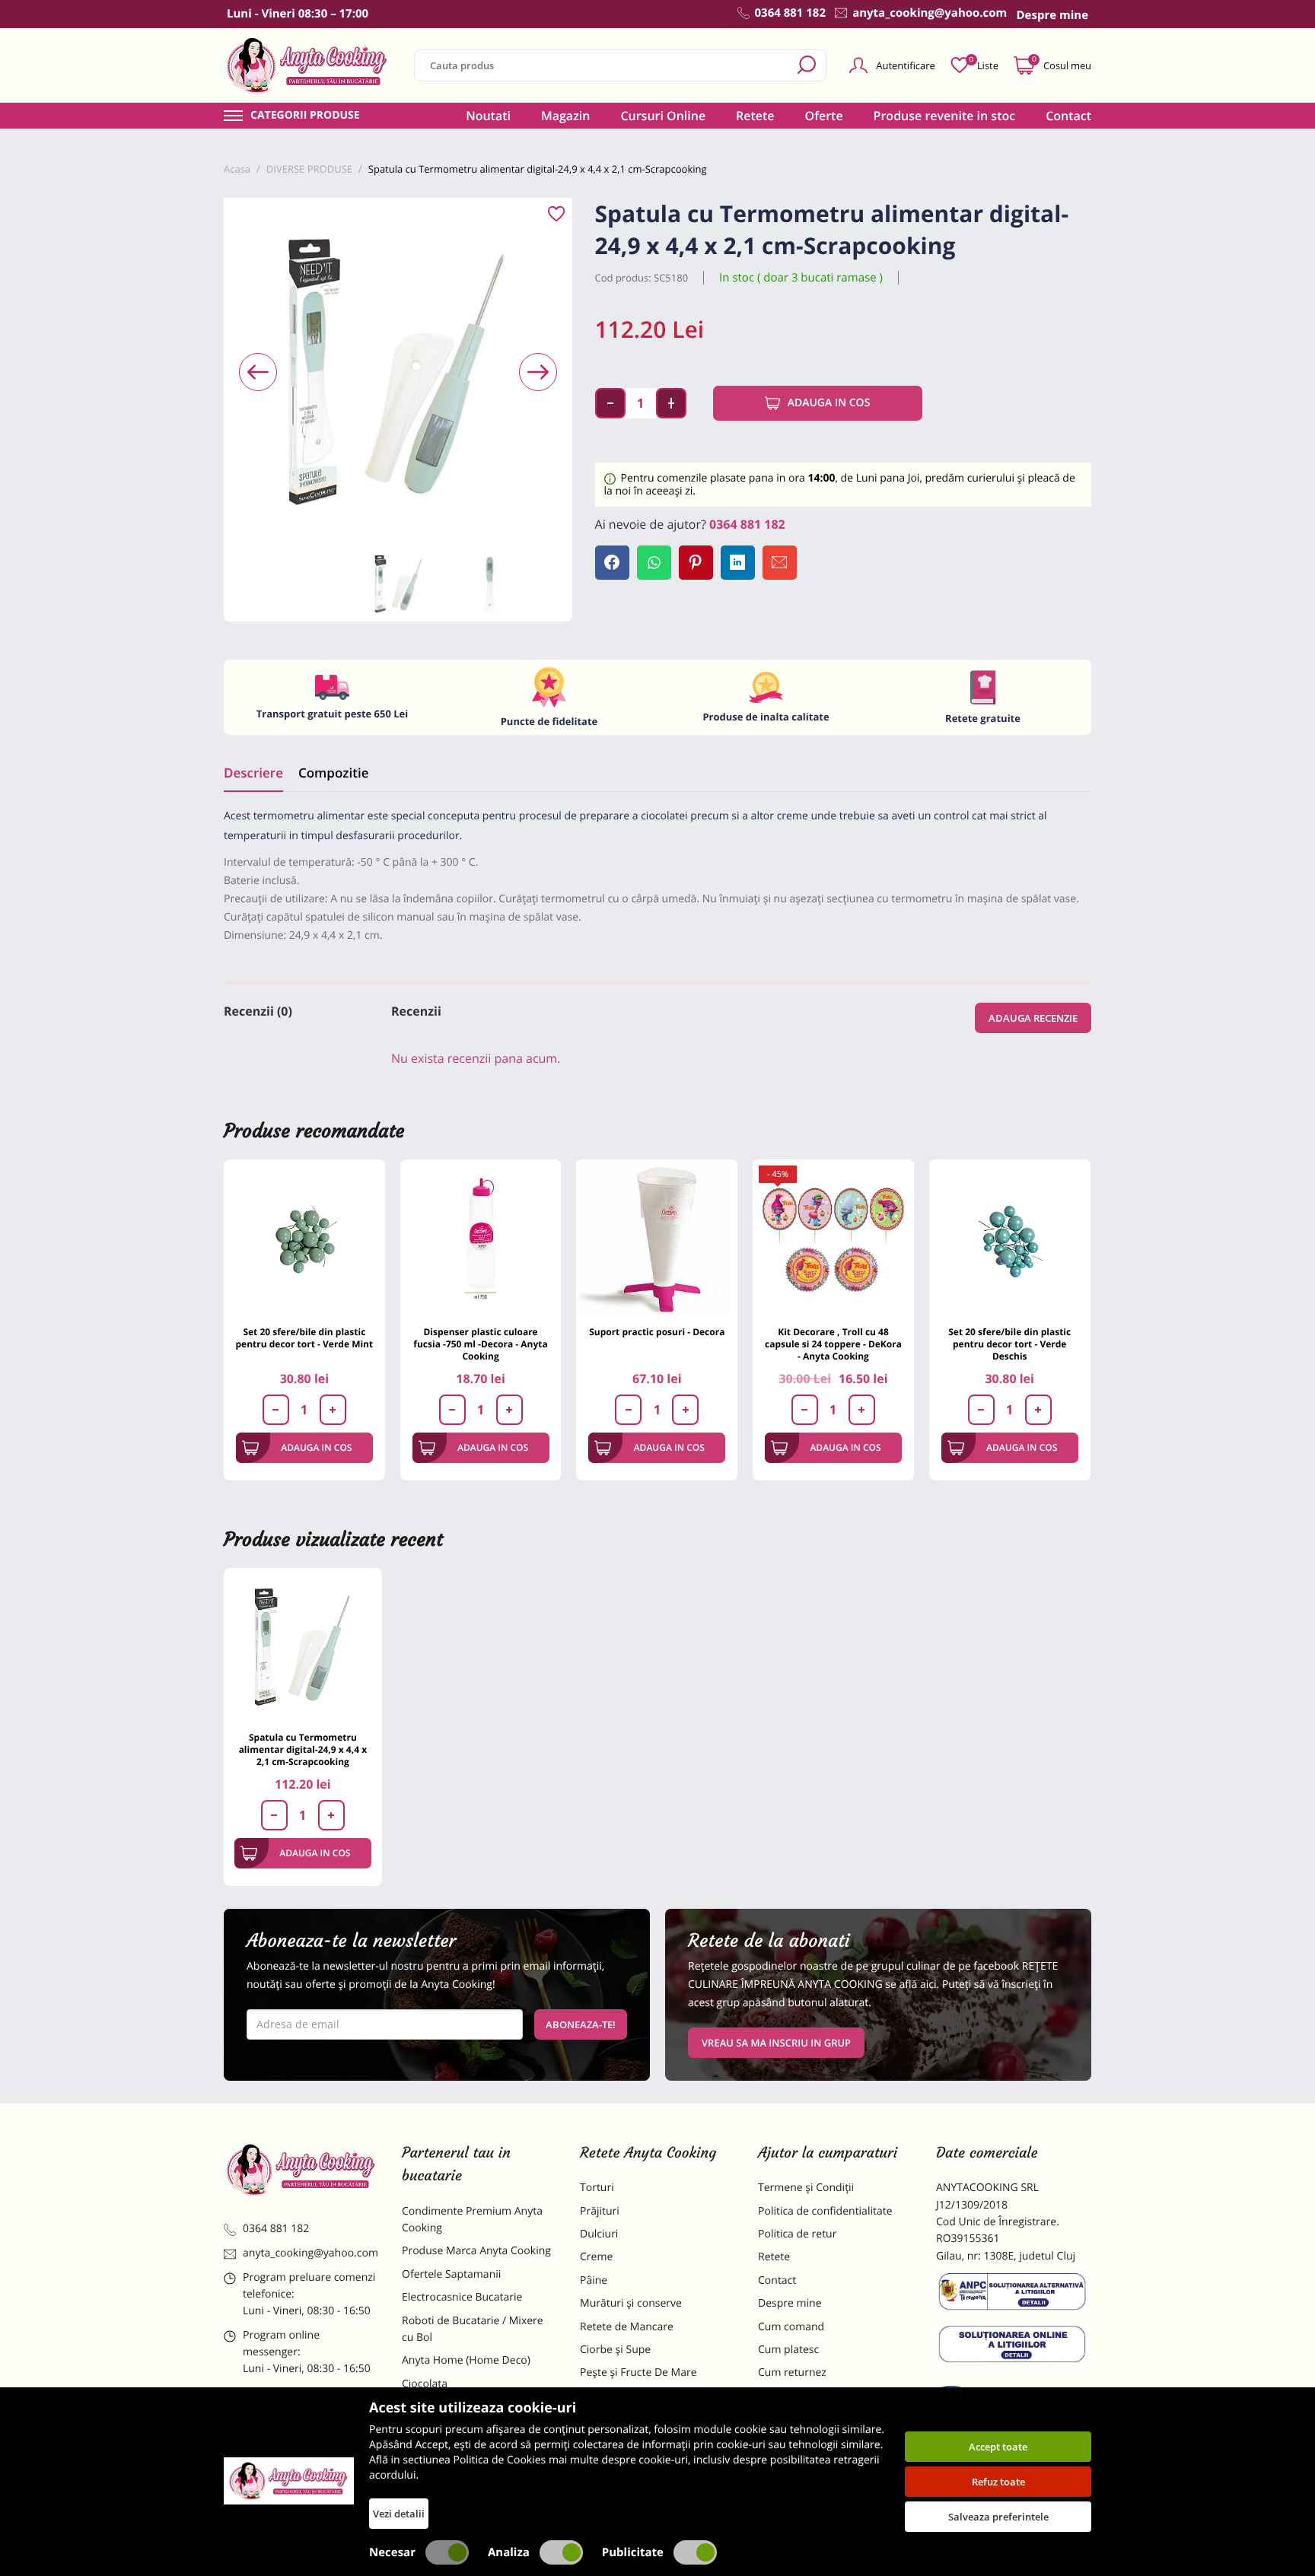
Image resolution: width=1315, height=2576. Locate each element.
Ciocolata (425, 2384)
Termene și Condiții (806, 2188)
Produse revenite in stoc (945, 116)
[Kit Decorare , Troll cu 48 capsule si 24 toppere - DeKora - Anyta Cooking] (833, 1240)
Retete (755, 116)
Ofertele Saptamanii (451, 2274)
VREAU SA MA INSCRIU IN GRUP (776, 2043)
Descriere (253, 773)
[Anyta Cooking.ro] (289, 2481)
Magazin (566, 116)
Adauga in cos (829, 403)
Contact (1068, 116)
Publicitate (633, 2552)
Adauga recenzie (1033, 1018)
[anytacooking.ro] (301, 2170)
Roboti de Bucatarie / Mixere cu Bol (473, 2329)
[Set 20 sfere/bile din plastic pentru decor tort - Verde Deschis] (1010, 1240)
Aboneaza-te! (581, 2024)
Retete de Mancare (627, 2327)
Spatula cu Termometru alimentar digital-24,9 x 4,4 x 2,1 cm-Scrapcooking (303, 1749)
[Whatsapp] (654, 563)
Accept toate (998, 2447)
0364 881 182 (747, 524)
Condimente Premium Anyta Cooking (472, 2220)
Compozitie (333, 773)
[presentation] (258, 372)
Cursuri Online (663, 116)
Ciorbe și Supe (615, 2350)
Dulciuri (599, 2234)
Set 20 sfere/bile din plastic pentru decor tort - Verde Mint (305, 1338)
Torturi (597, 2188)
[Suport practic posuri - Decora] (657, 1240)
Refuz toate (998, 2482)
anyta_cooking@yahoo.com (310, 2253)
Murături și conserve (631, 2303)
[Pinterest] (696, 563)
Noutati (488, 116)
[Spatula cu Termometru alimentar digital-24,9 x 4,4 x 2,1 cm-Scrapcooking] (303, 1647)
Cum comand (791, 2327)
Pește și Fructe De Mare (638, 2372)
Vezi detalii (399, 2514)
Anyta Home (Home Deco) (466, 2360)
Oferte (824, 116)
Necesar (392, 2552)
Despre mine (790, 2303)
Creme (596, 2257)
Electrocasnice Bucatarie (462, 2297)
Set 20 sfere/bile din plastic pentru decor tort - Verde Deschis (1009, 1344)
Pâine (594, 2280)
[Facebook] (612, 563)
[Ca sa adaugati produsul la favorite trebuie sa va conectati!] (556, 215)
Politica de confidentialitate (825, 2211)
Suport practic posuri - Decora (657, 1332)
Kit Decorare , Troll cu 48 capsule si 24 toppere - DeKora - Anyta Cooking (833, 1344)
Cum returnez (792, 2372)
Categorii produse (305, 116)
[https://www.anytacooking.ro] (307, 65)
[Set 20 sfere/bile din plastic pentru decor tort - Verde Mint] (304, 1240)
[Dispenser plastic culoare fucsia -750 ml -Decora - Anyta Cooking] (481, 1240)
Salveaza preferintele (998, 2517)
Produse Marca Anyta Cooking (476, 2251)
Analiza (509, 2552)
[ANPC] (1014, 2295)
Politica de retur (797, 2234)
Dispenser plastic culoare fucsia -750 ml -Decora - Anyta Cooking (480, 1344)
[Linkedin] (738, 563)
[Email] (780, 563)
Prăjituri (600, 2211)
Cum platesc (788, 2350)
